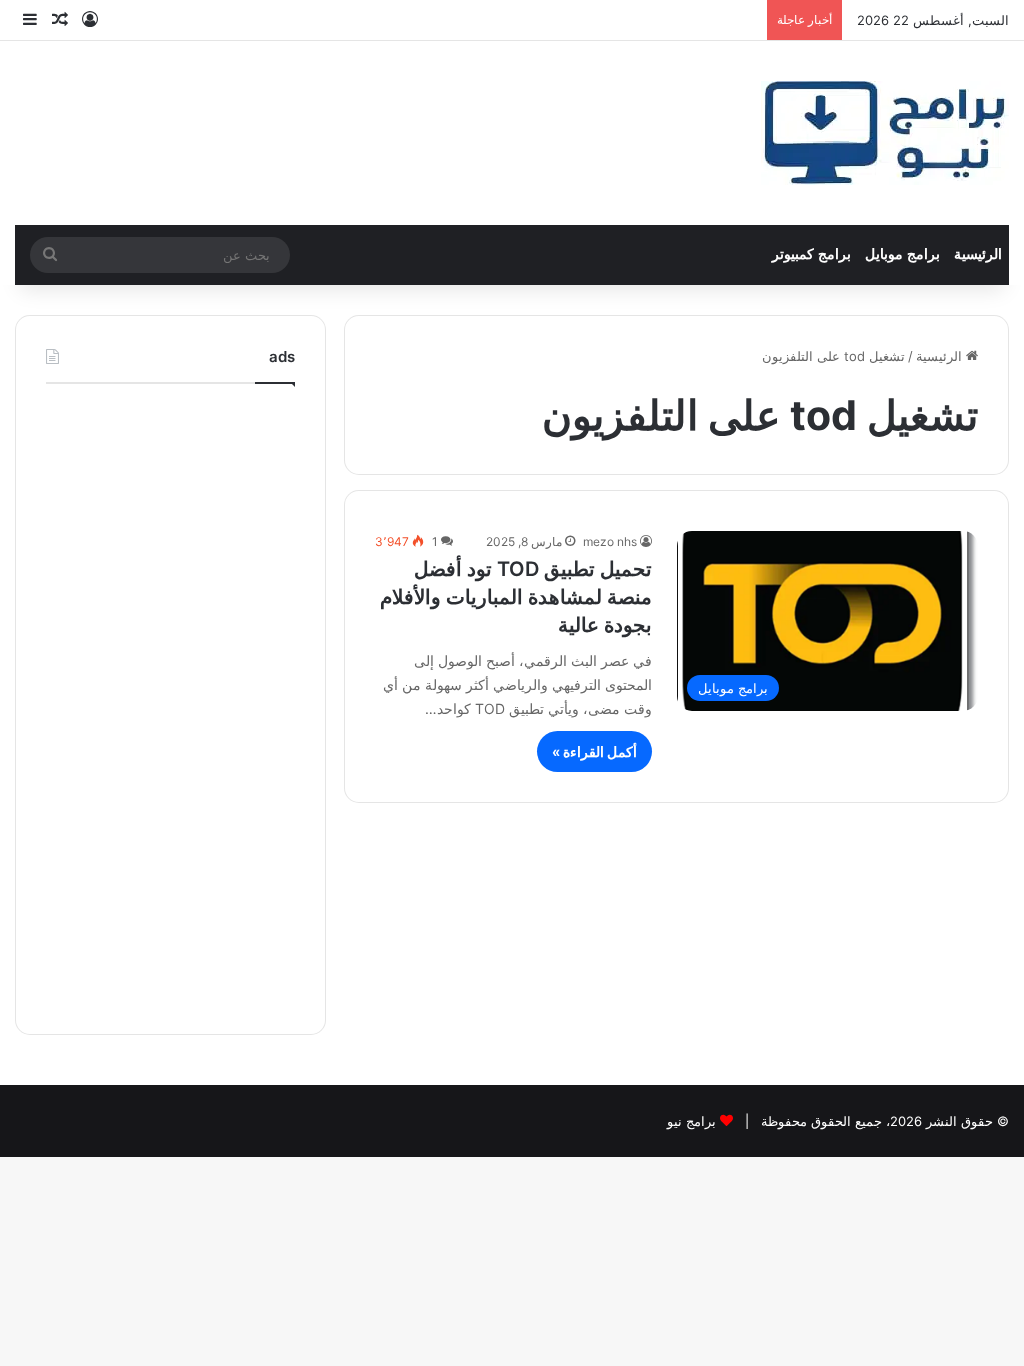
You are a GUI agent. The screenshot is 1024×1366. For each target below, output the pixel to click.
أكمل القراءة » (594, 751)
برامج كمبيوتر (811, 254)
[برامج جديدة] (885, 133)
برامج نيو (691, 1121)
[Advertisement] (170, 704)
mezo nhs (610, 541)
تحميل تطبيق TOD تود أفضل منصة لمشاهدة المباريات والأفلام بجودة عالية (516, 597)
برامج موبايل (902, 254)
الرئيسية (978, 254)
